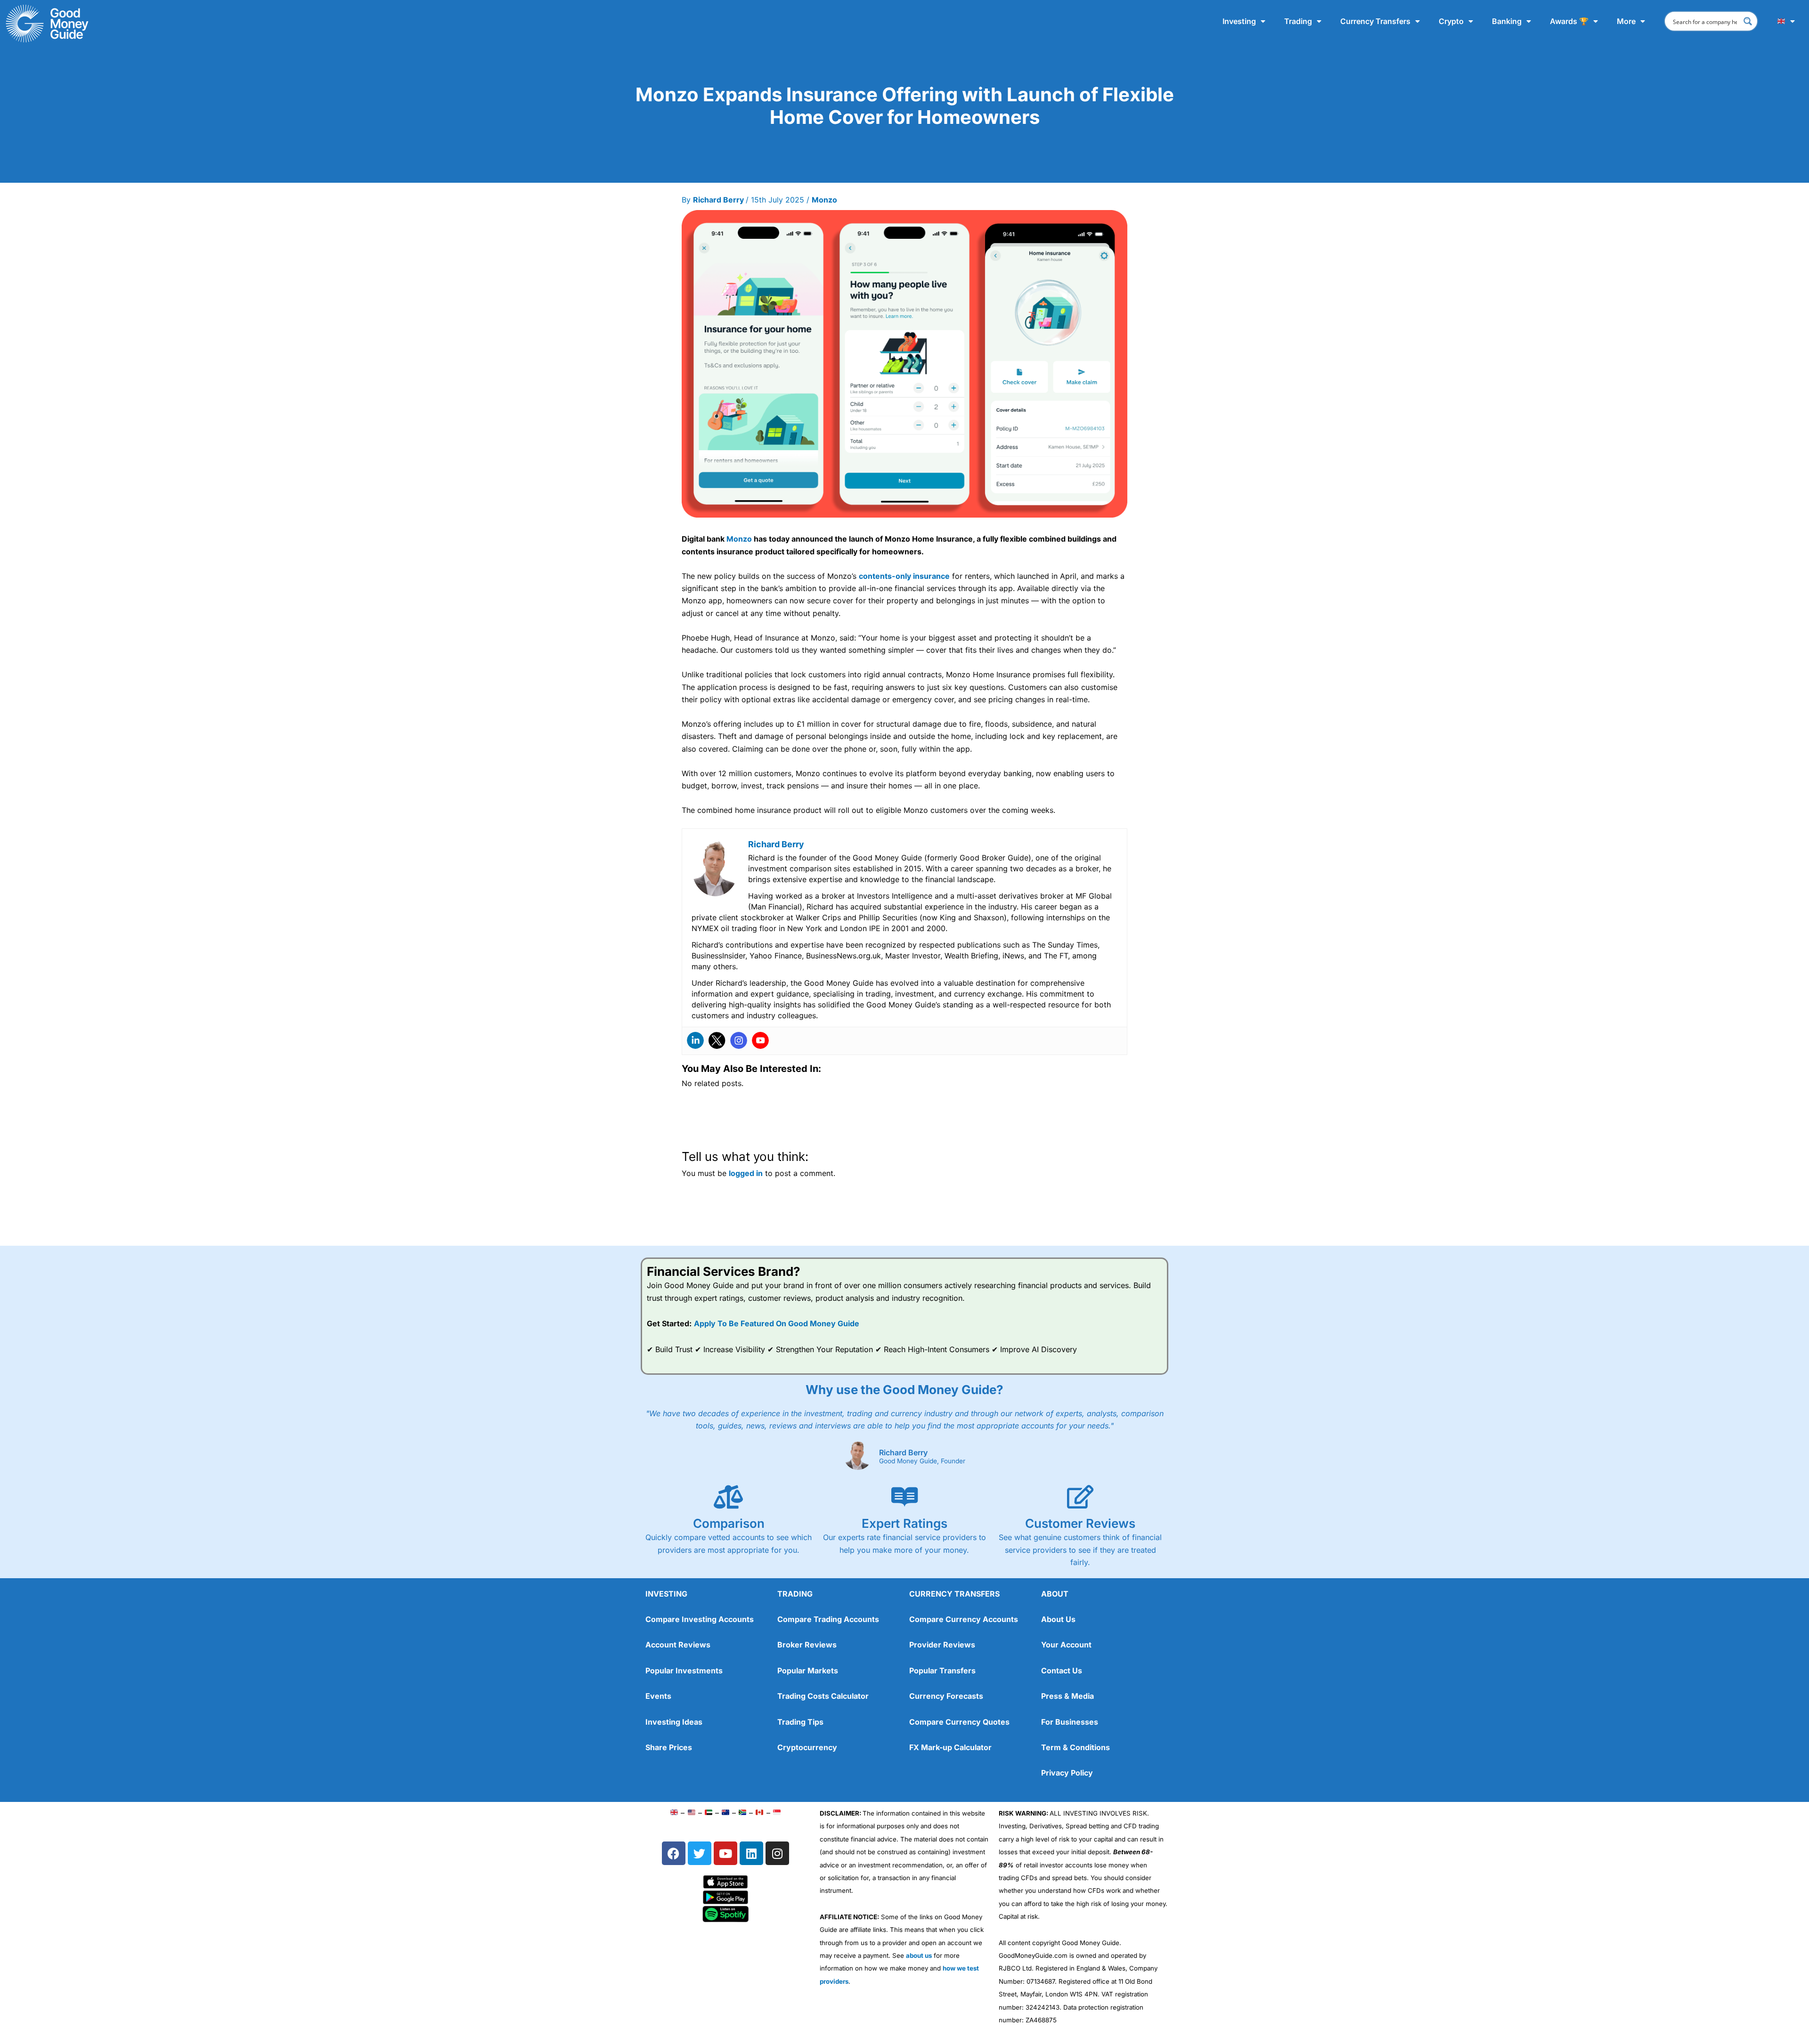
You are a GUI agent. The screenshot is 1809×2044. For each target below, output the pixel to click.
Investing (1239, 21)
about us (919, 1955)
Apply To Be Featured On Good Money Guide (777, 1323)
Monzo (824, 200)
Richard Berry (903, 1452)
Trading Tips (800, 1722)
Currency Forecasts (946, 1696)
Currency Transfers (1375, 21)
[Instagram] (739, 1040)
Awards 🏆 (1569, 21)
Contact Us (1062, 1671)
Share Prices (669, 1747)
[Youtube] (760, 1040)
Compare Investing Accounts (700, 1619)
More (1626, 21)
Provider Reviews (942, 1645)
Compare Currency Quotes (959, 1722)
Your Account (1066, 1645)
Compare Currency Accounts (964, 1619)
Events (658, 1696)
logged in (746, 1173)
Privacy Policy (1067, 1773)
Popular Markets (808, 1671)
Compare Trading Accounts (828, 1619)
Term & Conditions (1076, 1747)
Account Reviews (678, 1645)
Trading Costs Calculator (823, 1696)
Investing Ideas (674, 1722)
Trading (1298, 21)
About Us (1058, 1619)
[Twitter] (717, 1040)
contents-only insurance (904, 576)
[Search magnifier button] (1748, 21)
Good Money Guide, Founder (922, 1461)
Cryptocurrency (807, 1747)
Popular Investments (684, 1671)
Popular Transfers (942, 1671)
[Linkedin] (695, 1040)
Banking (1507, 21)
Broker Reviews (807, 1645)
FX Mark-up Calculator (950, 1747)
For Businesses (1070, 1722)
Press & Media (1067, 1696)
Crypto (1451, 21)
